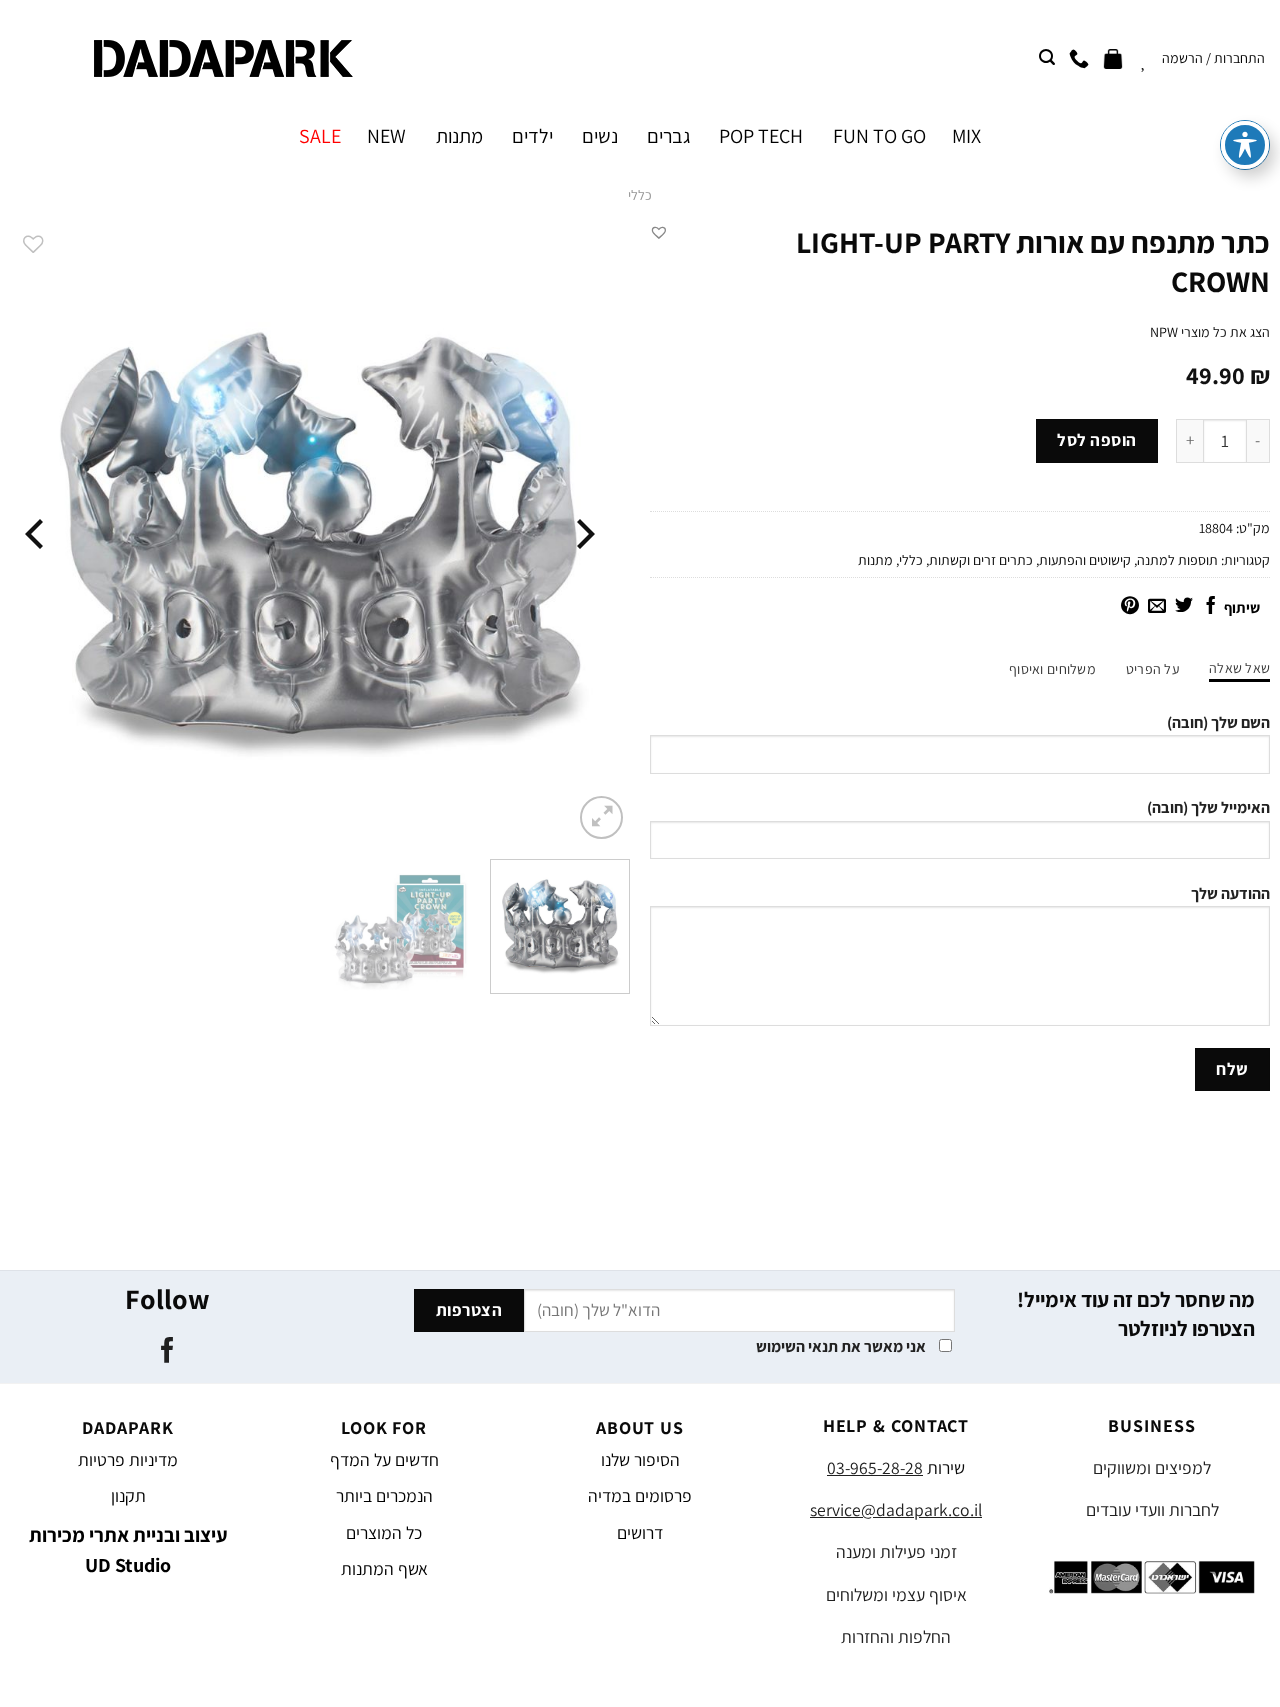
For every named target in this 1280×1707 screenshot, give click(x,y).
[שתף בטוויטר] (1184, 607)
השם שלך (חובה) (1218, 722)
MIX (966, 136)
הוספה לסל (1097, 440)
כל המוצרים (384, 1532)
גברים (668, 136)
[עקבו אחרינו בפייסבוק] (167, 1352)
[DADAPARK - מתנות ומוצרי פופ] (223, 58)
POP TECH (761, 136)
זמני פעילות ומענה (896, 1551)
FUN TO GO (879, 136)
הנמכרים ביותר (384, 1495)
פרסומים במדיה (640, 1495)
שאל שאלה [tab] (1239, 668)
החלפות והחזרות (896, 1636)
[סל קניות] (1113, 58)
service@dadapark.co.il (896, 1509)
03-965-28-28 (875, 1467)
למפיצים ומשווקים (1152, 1467)
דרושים (640, 1532)
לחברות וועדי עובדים (1152, 1509)
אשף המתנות (384, 1568)
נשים (600, 136)
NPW (1164, 332)
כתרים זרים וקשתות (981, 560)
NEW (386, 136)
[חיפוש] (1047, 57)
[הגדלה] (601, 817)
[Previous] (583, 534)
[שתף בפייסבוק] (1211, 607)
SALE (320, 136)
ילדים (532, 136)
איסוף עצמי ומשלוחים (896, 1594)
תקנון (128, 1495)
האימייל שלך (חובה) (1208, 807)
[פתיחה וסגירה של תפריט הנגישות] (1245, 145)
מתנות (459, 136)
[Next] (37, 534)
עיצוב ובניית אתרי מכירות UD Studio (128, 1550)
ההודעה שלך (1230, 893)
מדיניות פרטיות (128, 1459)
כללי (640, 195)
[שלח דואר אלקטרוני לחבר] (1157, 607)
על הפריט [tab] (1152, 669)
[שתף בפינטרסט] (1130, 607)
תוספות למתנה (1177, 560)
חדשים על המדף (384, 1459)
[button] (659, 232)
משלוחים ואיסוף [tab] (1052, 669)
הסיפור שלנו (640, 1459)
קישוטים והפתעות (1085, 560)
